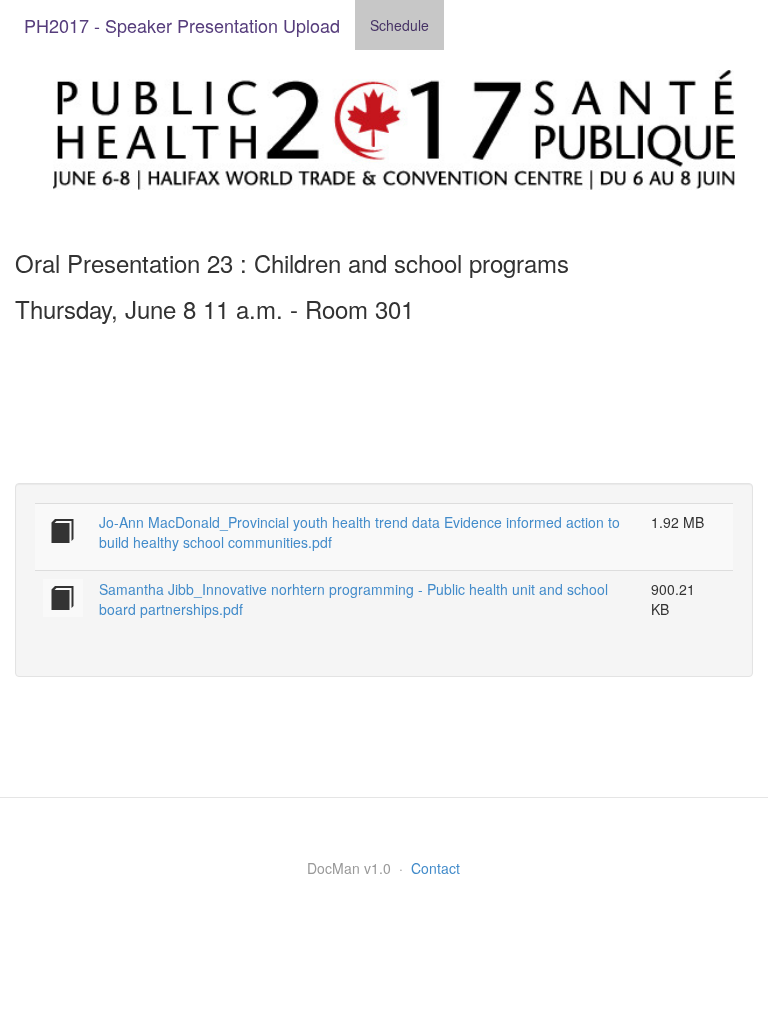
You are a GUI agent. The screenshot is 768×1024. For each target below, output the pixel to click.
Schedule (399, 25)
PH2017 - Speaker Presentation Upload (182, 25)
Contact (435, 868)
